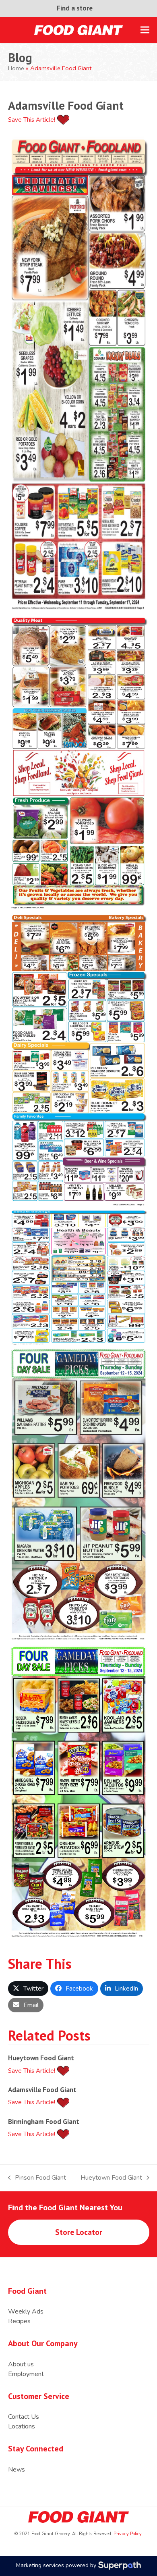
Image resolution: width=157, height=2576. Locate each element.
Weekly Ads (26, 2312)
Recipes (19, 2321)
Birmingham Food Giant (44, 2121)
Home (16, 68)
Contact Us (24, 2417)
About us (21, 2364)
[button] (145, 30)
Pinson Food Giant (37, 2178)
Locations (22, 2426)
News (17, 2470)
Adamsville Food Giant (42, 2090)
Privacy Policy (127, 2534)
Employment (26, 2374)
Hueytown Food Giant (41, 2058)
